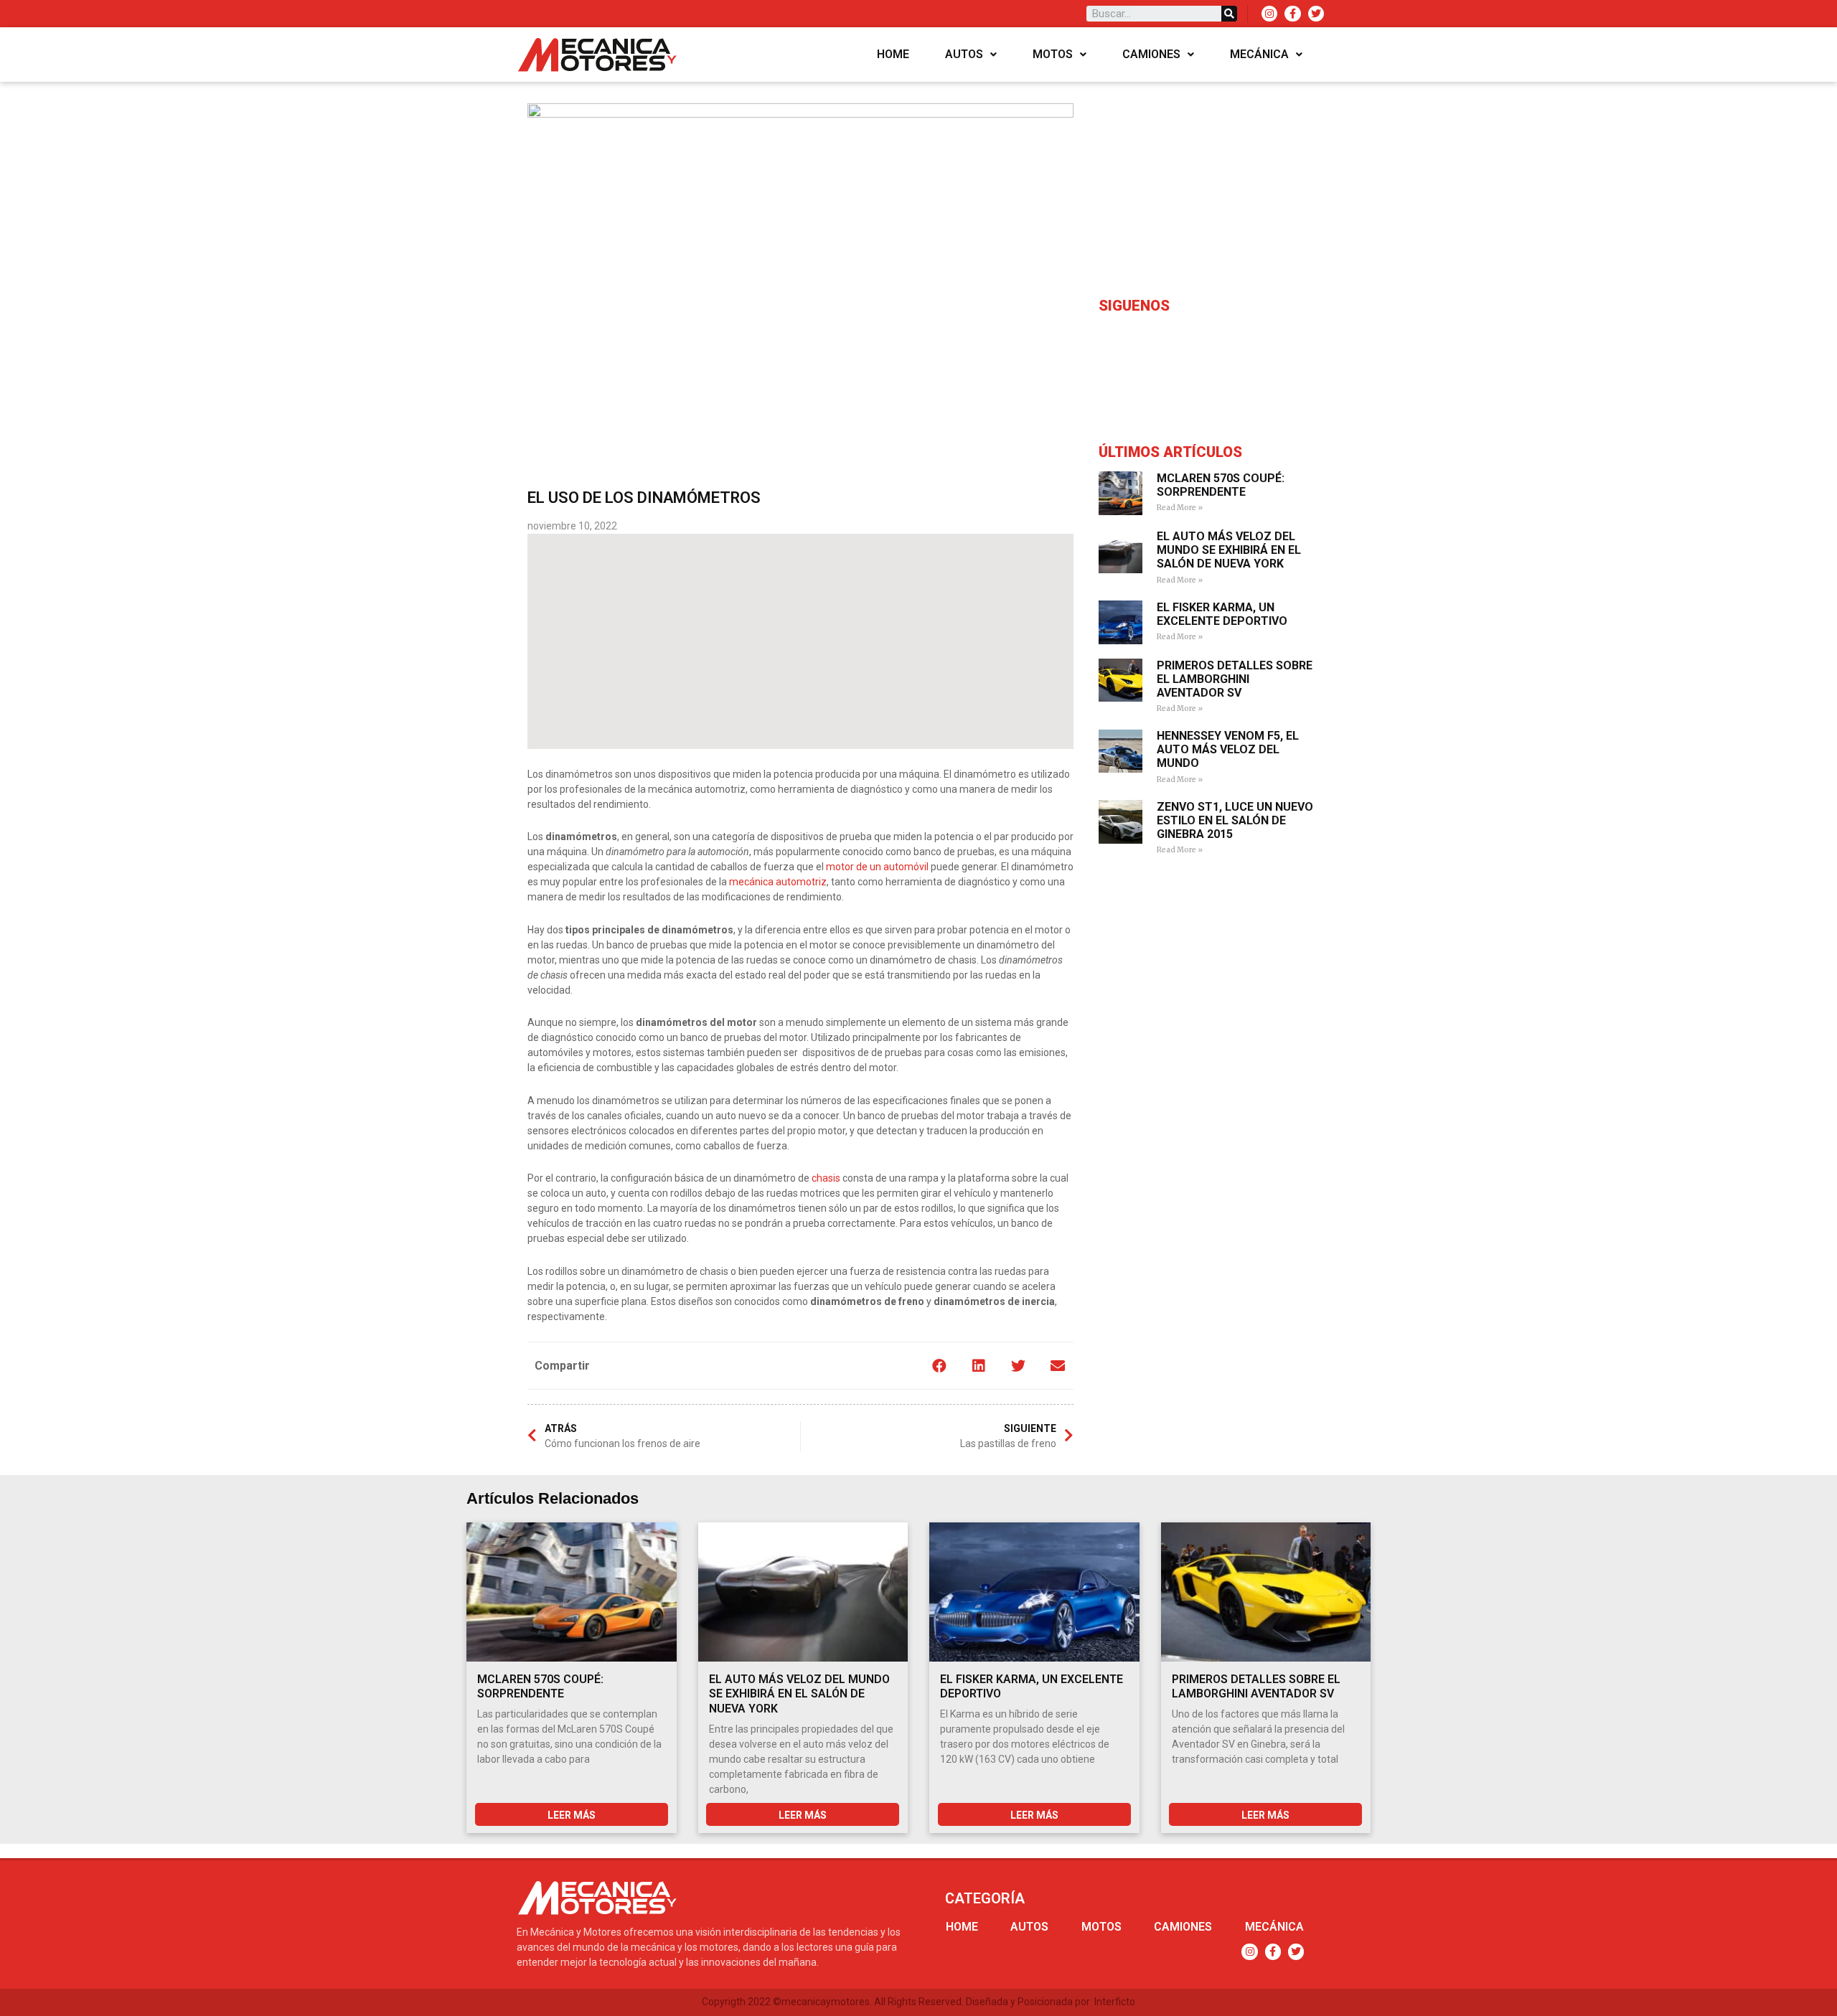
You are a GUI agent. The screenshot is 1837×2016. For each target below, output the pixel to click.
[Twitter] (1316, 14)
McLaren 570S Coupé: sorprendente (1221, 485)
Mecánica (1259, 54)
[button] (939, 1366)
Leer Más (572, 1815)
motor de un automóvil (877, 867)
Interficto (1115, 2002)
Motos (1053, 54)
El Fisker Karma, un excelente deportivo (1222, 614)
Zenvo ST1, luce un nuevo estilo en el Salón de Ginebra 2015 (1235, 820)
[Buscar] (1229, 14)
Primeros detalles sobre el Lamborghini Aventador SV (1235, 679)
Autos (964, 54)
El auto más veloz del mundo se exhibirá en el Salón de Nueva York (1229, 550)
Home (893, 54)
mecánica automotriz (778, 882)
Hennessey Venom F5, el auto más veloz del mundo (1228, 749)
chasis (826, 1178)
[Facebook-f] (1292, 14)
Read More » (1180, 508)
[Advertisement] (800, 641)
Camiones (1151, 54)
